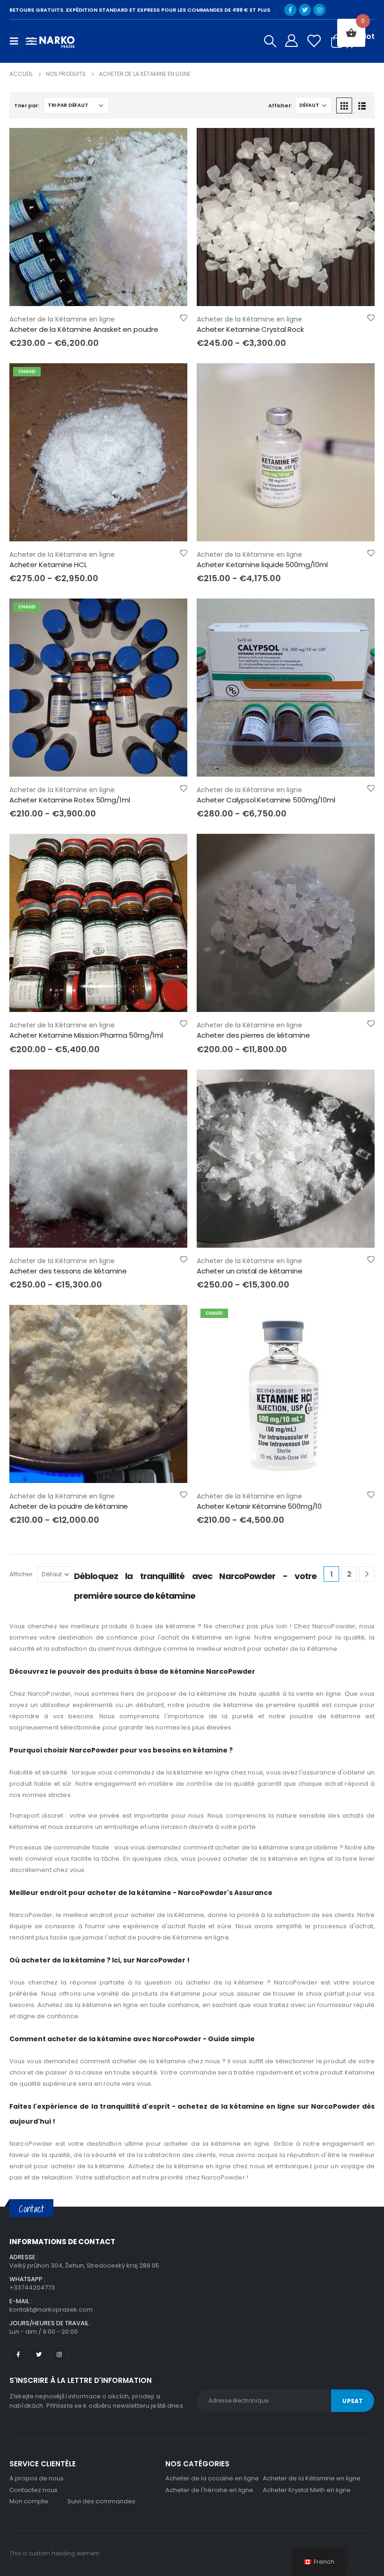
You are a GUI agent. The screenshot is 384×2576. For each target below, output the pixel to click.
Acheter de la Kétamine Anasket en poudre (84, 329)
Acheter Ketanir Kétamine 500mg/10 (259, 1506)
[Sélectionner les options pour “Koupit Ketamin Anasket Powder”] (172, 143)
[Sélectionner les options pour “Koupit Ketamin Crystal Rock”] (359, 143)
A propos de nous (37, 2478)
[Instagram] (319, 10)
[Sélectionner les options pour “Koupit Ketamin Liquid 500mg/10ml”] (359, 379)
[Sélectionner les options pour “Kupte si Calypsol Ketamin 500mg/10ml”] (359, 614)
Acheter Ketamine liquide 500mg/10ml (262, 565)
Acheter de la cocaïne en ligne (212, 2478)
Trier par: (26, 105)
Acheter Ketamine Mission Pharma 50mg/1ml (86, 1035)
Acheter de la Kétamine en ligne (62, 319)
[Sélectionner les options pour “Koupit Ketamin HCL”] (172, 379)
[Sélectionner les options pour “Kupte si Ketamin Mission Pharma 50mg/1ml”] (172, 849)
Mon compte (29, 2501)
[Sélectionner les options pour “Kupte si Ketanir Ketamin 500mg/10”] (359, 1320)
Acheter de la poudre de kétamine (69, 1506)
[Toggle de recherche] (270, 41)
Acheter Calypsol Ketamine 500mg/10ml (266, 800)
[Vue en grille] (344, 105)
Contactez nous (33, 2490)
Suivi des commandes (101, 2501)
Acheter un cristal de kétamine (250, 1271)
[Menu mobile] (17, 41)
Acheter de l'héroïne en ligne (209, 2490)
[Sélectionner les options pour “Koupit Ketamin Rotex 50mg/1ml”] (172, 614)
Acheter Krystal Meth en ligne (307, 2490)
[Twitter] (305, 10)
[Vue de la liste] (362, 105)
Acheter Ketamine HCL (48, 565)
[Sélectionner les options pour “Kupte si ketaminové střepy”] (172, 1085)
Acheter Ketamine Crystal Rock (250, 329)
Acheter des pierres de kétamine (253, 1035)
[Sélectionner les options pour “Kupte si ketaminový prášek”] (172, 1320)
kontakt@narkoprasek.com (51, 2310)
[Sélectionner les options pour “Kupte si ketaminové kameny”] (359, 849)
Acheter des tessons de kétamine (68, 1271)
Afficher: (280, 105)
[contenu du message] (98, 217)
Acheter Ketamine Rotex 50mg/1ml (70, 800)
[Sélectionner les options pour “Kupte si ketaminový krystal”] (359, 1085)
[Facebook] (290, 10)
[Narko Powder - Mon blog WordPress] (50, 41)
